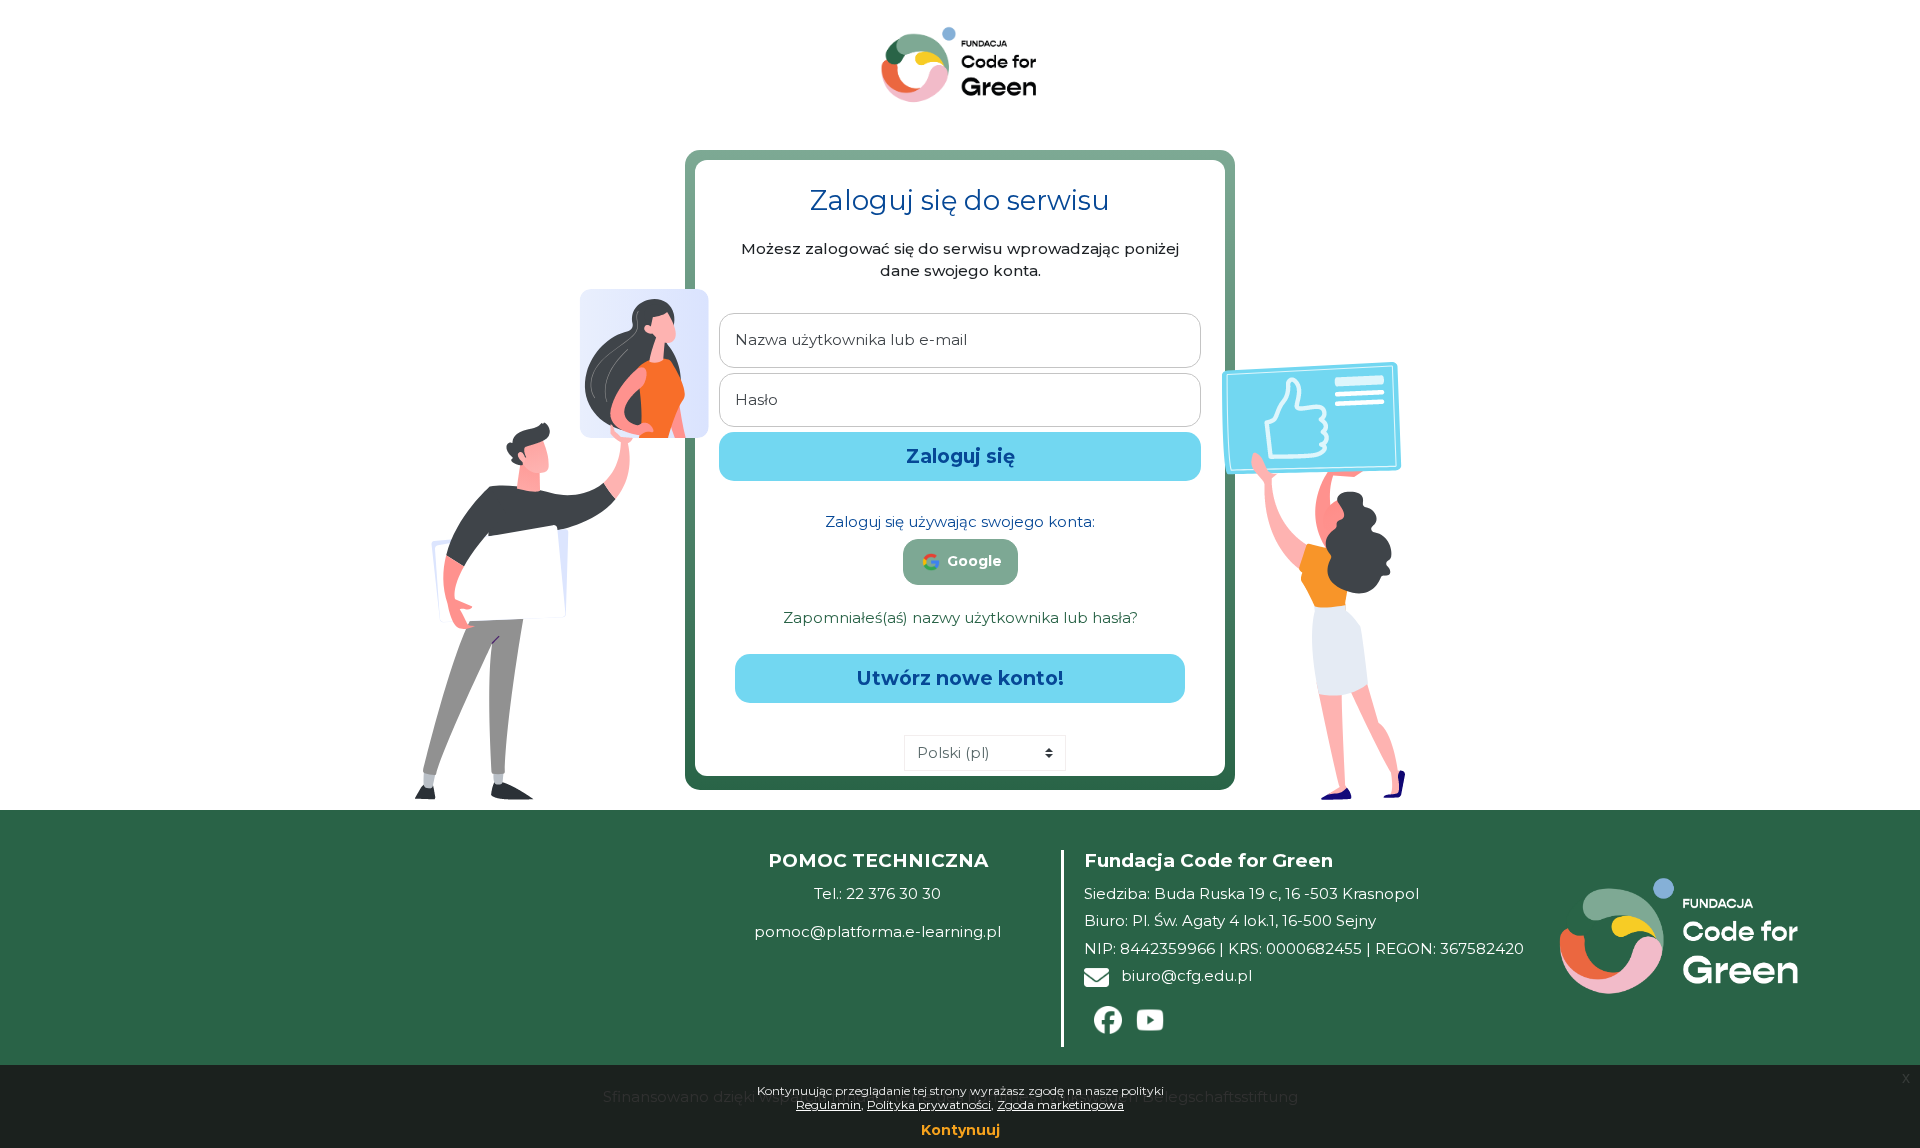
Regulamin (828, 1104)
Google (972, 561)
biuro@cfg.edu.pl (1186, 975)
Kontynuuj (960, 1130)
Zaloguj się (960, 456)
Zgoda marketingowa (1060, 1104)
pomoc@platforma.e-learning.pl (877, 931)
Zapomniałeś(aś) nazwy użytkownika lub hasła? (960, 617)
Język (875, 754)
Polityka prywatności (929, 1104)
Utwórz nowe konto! (960, 678)
